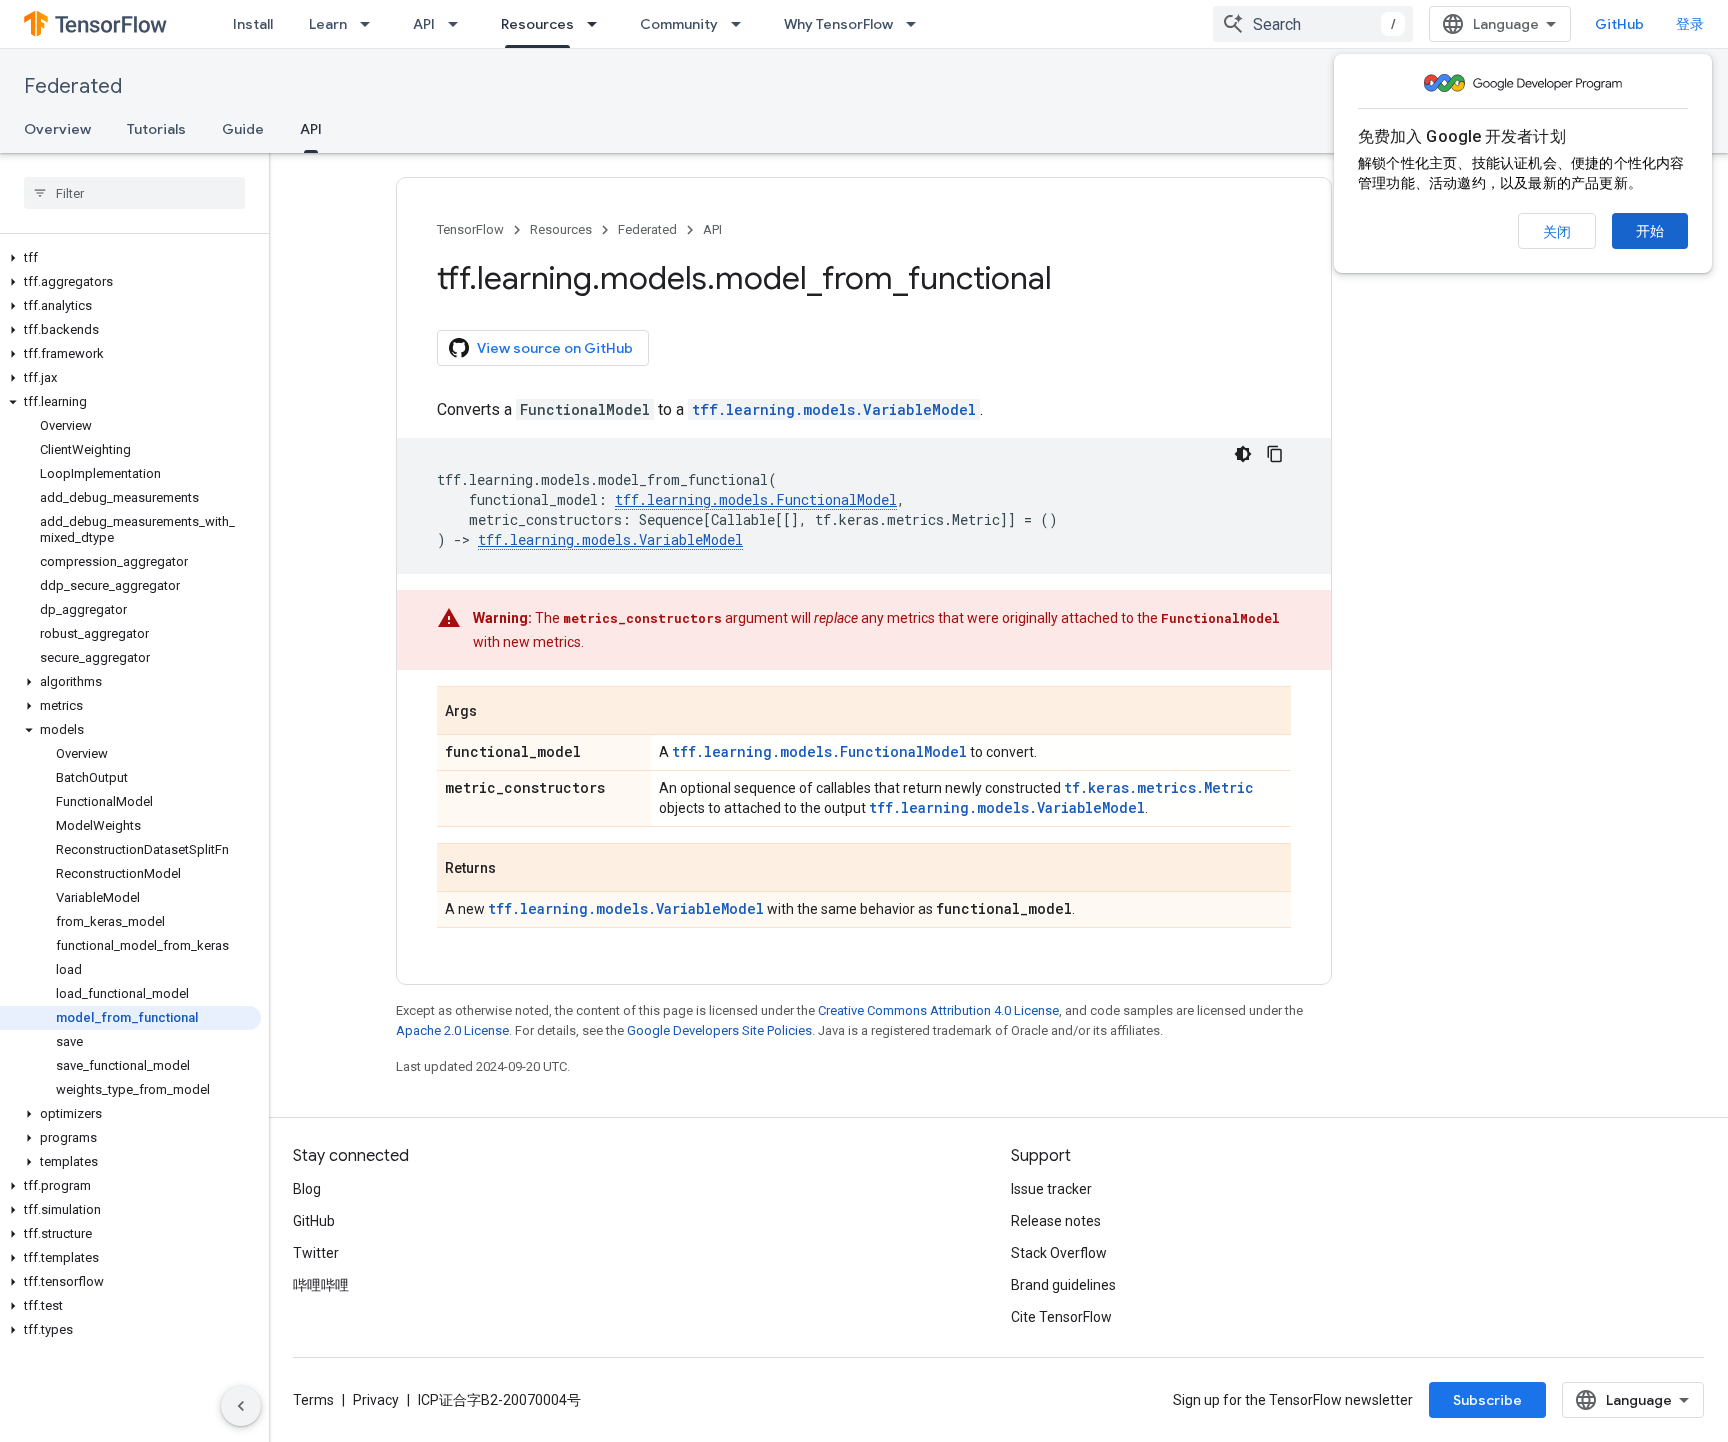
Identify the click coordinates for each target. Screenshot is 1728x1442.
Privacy (376, 1400)
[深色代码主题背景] (1243, 454)
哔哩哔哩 (321, 1285)
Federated (73, 86)
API (424, 24)
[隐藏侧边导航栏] (241, 1406)
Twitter (316, 1253)
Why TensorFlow (838, 24)
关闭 (1557, 232)
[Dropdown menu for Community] (742, 24)
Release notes (1056, 1221)
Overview (57, 129)
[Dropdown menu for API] (459, 24)
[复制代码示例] (1275, 454)
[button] (130, 258)
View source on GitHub (555, 348)
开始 (1650, 231)
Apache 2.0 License (452, 1030)
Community (679, 24)
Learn (328, 24)
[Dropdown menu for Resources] (598, 24)
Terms (313, 1400)
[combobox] (1313, 24)
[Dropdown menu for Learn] (371, 24)
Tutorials (156, 129)
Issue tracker (1051, 1189)
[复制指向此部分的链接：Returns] (516, 869)
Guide (243, 129)
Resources (537, 24)
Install (253, 24)
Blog (307, 1189)
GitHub (1619, 24)
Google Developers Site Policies (719, 1030)
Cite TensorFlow (1061, 1317)
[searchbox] (134, 193)
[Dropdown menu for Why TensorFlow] (917, 24)
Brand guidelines (1063, 1285)
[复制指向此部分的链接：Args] (497, 712)
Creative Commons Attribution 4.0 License (938, 1010)
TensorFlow (470, 229)
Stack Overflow (1059, 1253)
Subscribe (1487, 1400)
